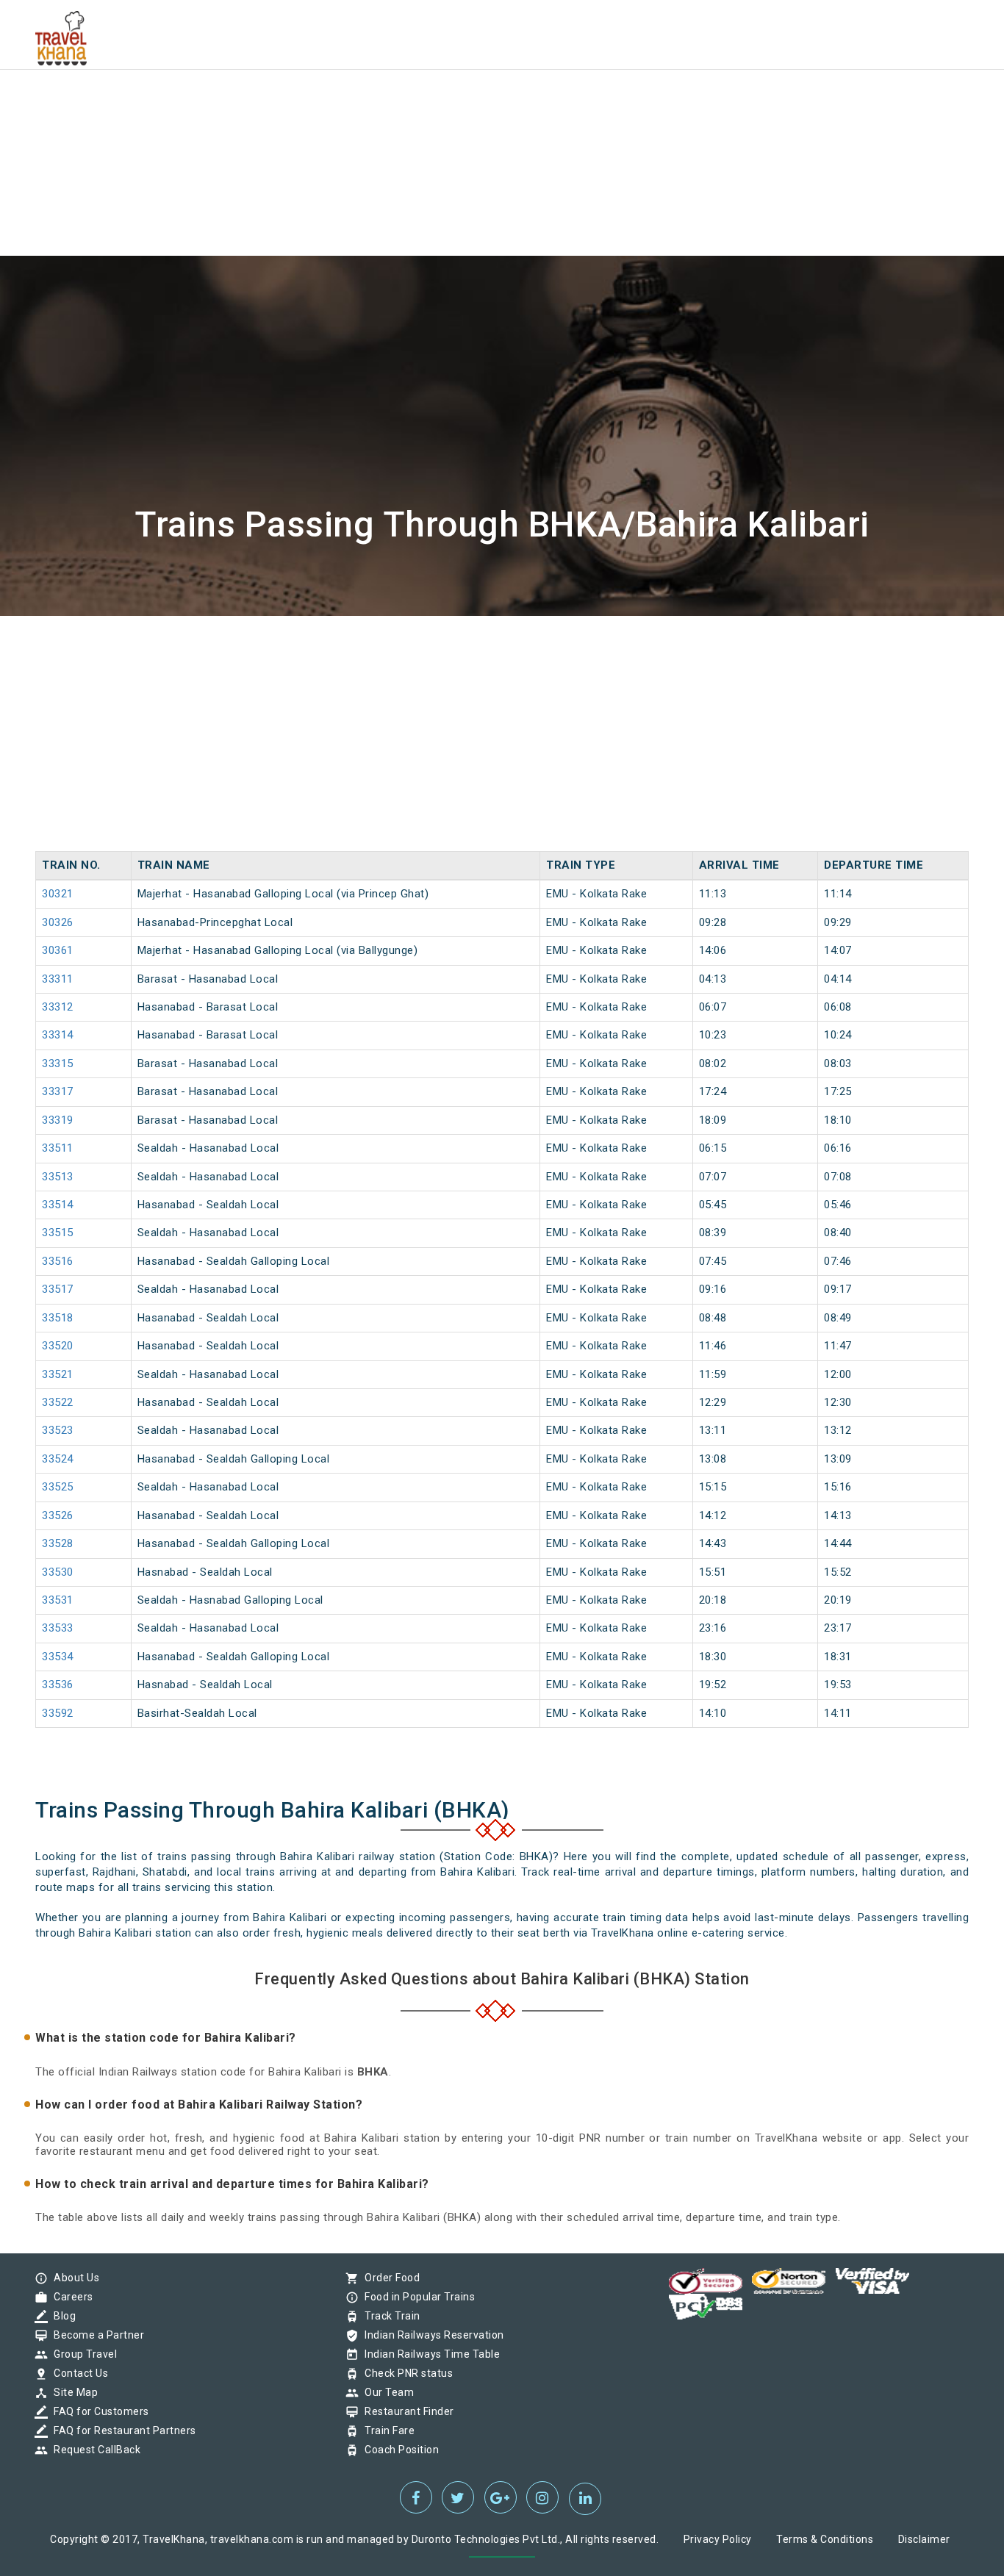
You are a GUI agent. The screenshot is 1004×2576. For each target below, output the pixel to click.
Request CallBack (93, 2450)
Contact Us (77, 2373)
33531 (58, 1600)
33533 (58, 1628)
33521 (58, 1374)
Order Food (388, 2278)
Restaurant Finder (406, 2411)
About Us (73, 2278)
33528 (58, 1543)
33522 (58, 1402)
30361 (58, 950)
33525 (58, 1487)
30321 (58, 894)
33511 (58, 1148)
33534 (58, 1657)
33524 (58, 1459)
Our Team (386, 2392)
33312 (58, 1007)
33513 (58, 1177)
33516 (58, 1261)
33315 (58, 1063)
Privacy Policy (718, 2539)
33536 (58, 1685)
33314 (58, 1035)
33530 (58, 1572)
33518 (58, 1318)
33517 (58, 1289)
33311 (58, 979)
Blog (61, 2316)
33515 (58, 1233)
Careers (70, 2297)
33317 (58, 1091)
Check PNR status (405, 2373)
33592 (58, 1713)
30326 (58, 922)
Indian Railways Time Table (429, 2354)
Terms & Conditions (825, 2539)
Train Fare (386, 2430)
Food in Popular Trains (416, 2297)
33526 (58, 1515)
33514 (58, 1205)
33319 (58, 1120)
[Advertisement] (441, 103)
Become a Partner (95, 2335)
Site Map (72, 2392)
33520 (58, 1346)
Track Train (389, 2316)
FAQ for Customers (98, 2411)
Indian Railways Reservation (431, 2335)
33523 (58, 1430)
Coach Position (398, 2450)
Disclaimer (924, 2539)
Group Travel (82, 2354)
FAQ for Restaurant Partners (121, 2430)
